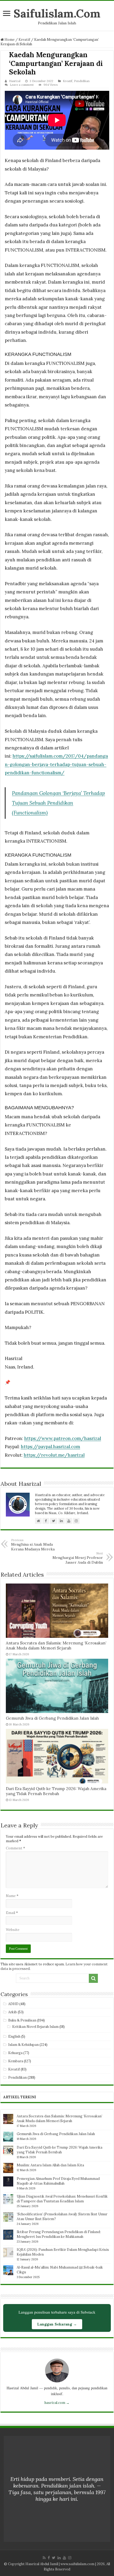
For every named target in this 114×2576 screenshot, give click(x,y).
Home (9, 40)
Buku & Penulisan (22, 2020)
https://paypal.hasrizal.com (50, 1447)
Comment (16, 1848)
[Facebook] (49, 2558)
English (14, 2036)
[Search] (93, 1978)
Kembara (16, 2061)
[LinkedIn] (59, 2558)
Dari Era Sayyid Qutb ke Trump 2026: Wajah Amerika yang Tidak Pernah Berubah (56, 1791)
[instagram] (70, 2558)
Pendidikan (82, 81)
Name (12, 1896)
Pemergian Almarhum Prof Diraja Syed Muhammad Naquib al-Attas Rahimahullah (58, 2181)
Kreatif (24, 40)
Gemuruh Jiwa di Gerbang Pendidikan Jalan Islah (52, 1718)
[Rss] (44, 2558)
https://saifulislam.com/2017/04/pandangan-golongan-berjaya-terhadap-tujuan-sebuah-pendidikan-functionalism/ (56, 764)
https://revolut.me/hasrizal (54, 1455)
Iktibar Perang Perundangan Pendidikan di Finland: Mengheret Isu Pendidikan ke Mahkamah (59, 2234)
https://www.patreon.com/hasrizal (63, 1438)
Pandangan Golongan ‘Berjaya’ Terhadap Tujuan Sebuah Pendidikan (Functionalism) (58, 803)
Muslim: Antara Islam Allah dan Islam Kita (50, 2165)
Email (12, 1913)
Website (13, 1930)
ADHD (13, 2004)
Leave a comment (22, 85)
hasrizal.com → (57, 2403)
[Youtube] (64, 2558)
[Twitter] (54, 2558)
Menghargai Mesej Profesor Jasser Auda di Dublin (78, 1558)
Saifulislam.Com (57, 13)
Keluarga (15, 2053)
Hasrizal (15, 81)
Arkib (13, 2012)
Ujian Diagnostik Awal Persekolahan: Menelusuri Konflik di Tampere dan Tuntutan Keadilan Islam (62, 2199)
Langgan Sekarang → (57, 2324)
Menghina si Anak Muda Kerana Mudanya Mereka (33, 1545)
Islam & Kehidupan (23, 2045)
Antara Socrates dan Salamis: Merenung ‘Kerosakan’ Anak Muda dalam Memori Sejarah (56, 1645)
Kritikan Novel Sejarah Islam (35, 2027)
